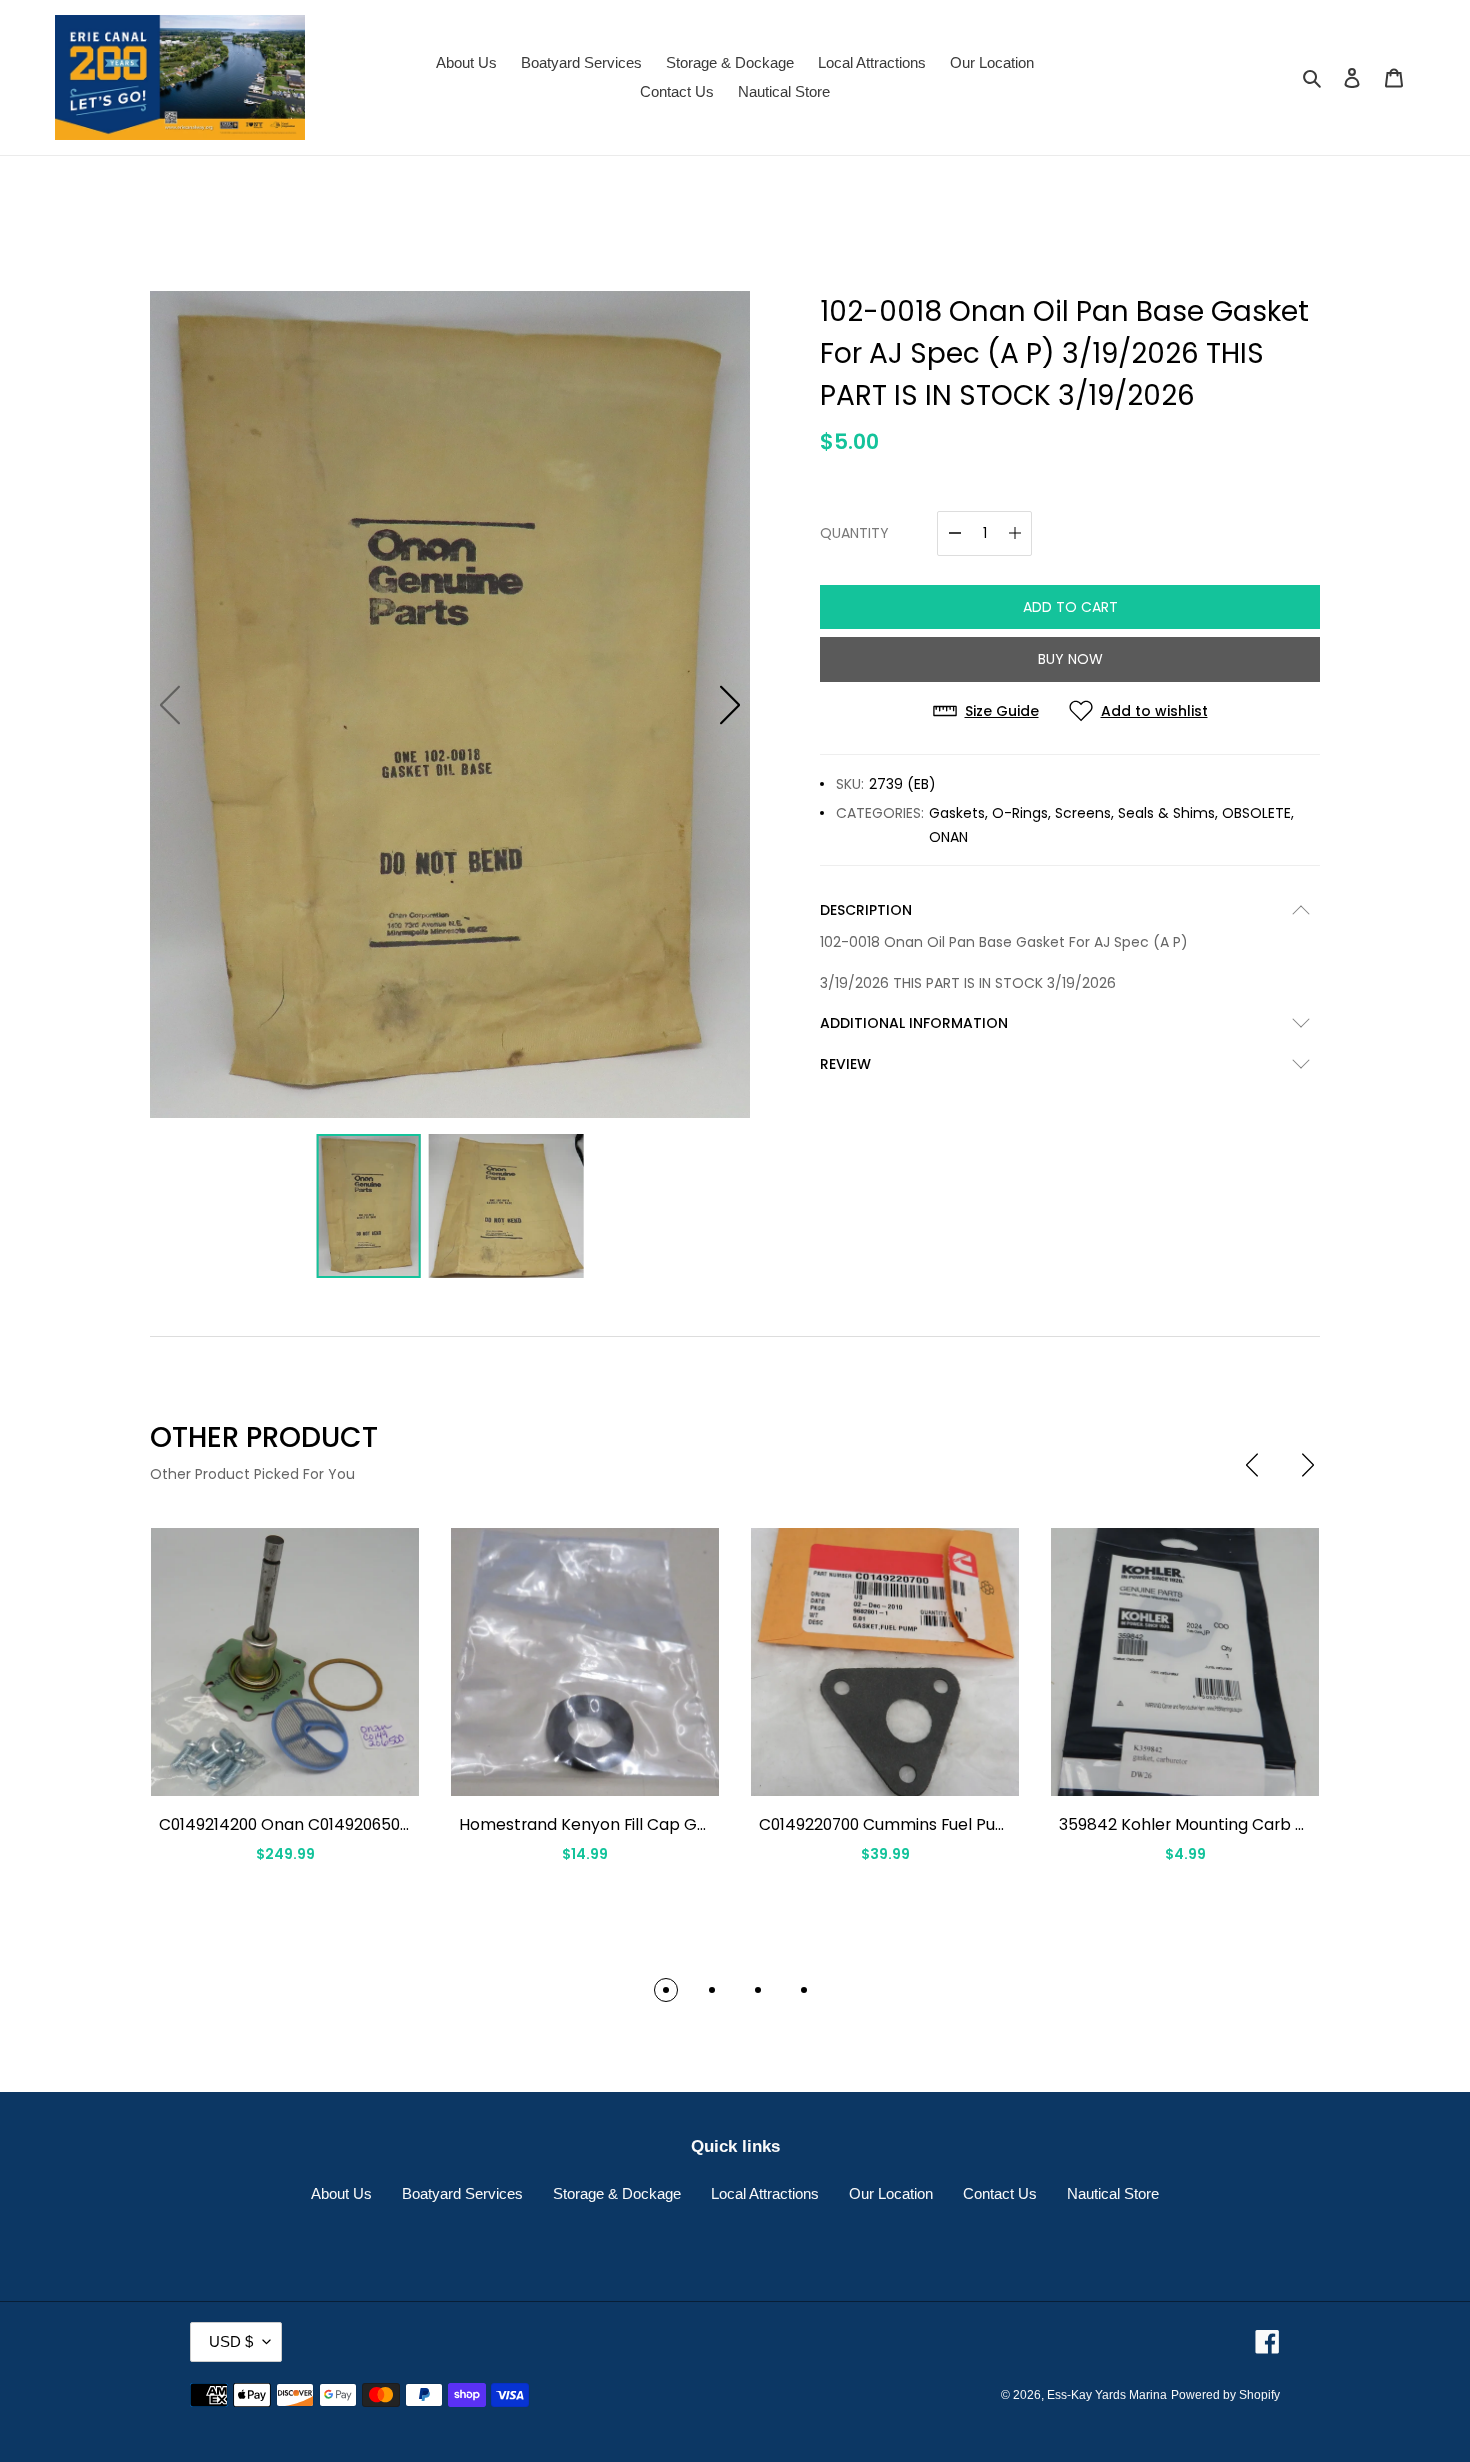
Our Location (891, 2193)
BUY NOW (1070, 659)
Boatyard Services (462, 2193)
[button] (730, 705)
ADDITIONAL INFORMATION (914, 1023)
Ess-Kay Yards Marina (1107, 2395)
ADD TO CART (1070, 607)
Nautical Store (1113, 2193)
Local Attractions (765, 2193)
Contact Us (1000, 2193)
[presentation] (1252, 1465)
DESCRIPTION (866, 910)
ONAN (948, 837)
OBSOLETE (1256, 813)
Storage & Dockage (617, 2193)
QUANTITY (854, 533)
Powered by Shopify (1225, 2395)
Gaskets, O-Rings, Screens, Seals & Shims (1072, 813)
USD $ (231, 2341)
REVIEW (845, 1064)
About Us (341, 2193)
